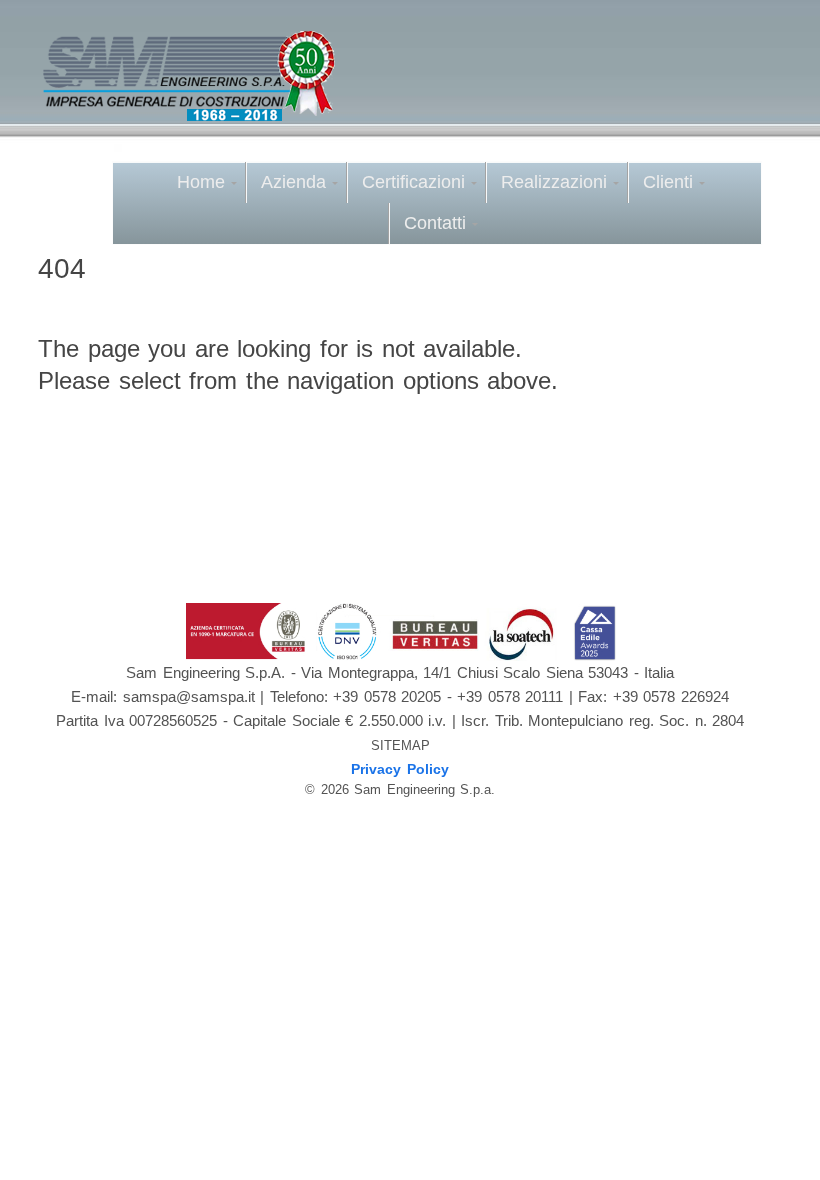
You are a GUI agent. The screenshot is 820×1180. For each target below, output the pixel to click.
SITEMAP (400, 745)
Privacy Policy (400, 769)
